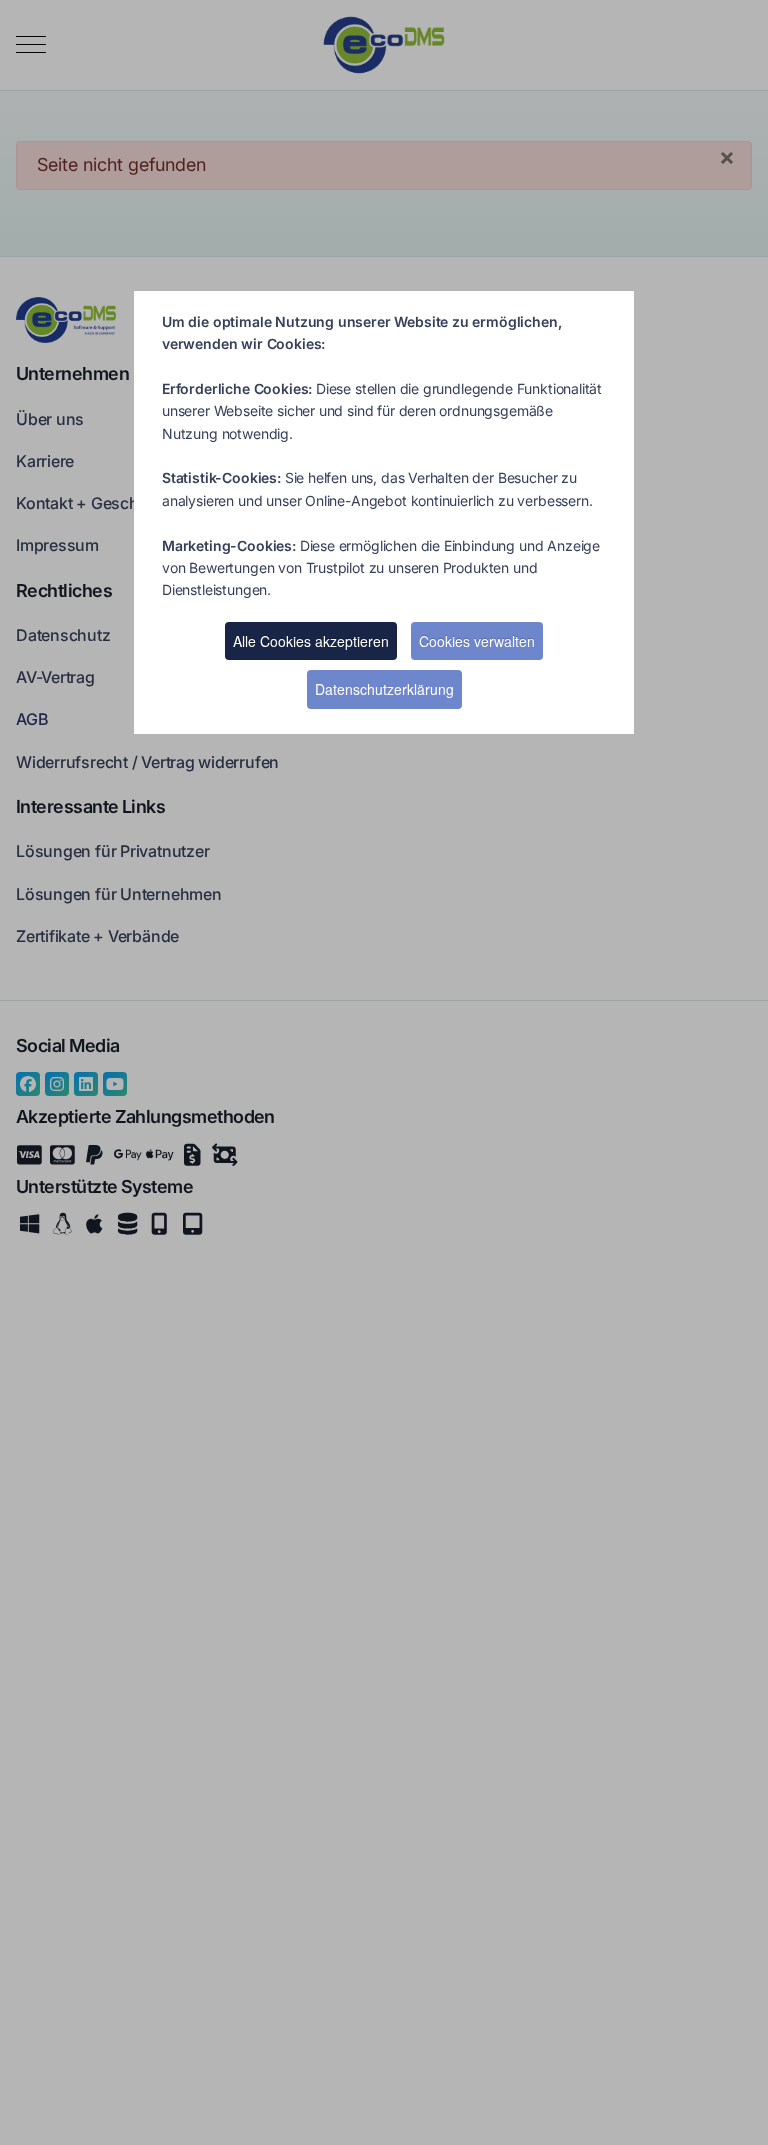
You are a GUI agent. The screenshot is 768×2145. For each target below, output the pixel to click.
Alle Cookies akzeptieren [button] (311, 641)
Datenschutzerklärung (384, 689)
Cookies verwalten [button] (477, 641)
